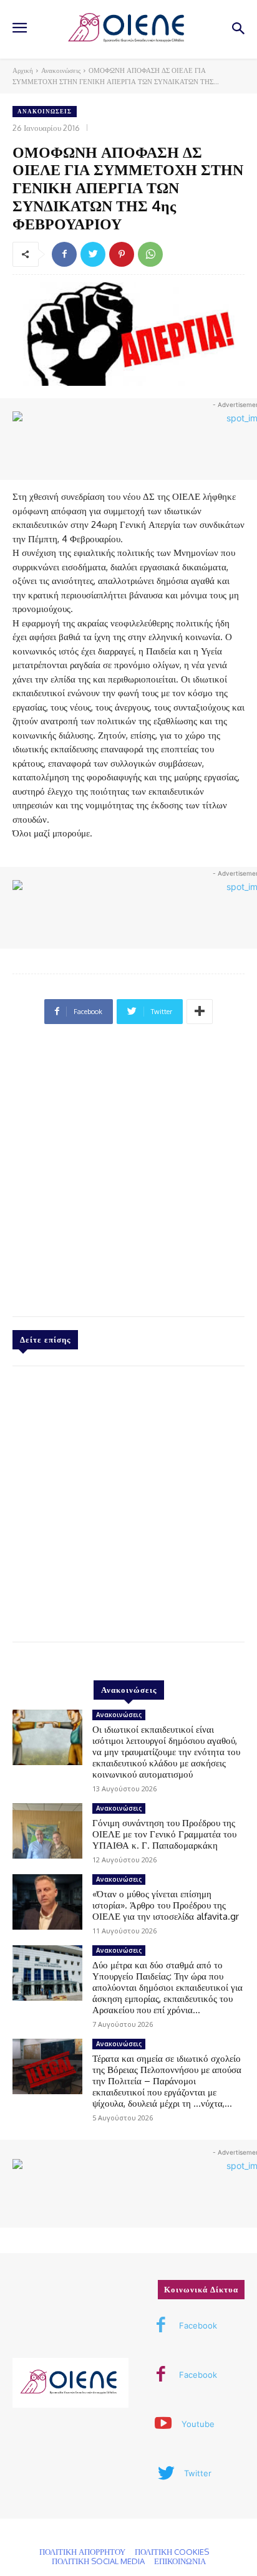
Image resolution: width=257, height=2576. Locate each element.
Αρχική (23, 70)
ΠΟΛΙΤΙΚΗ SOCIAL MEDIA (98, 2561)
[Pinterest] (122, 254)
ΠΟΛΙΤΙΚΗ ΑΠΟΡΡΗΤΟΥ (82, 2552)
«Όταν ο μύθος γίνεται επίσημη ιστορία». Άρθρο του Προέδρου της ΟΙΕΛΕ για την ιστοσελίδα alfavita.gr (166, 1905)
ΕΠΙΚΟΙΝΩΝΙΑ (180, 2561)
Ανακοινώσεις (61, 70)
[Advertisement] (128, 1175)
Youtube (198, 2424)
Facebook (198, 2325)
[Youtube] (163, 2425)
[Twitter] (93, 254)
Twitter (198, 2473)
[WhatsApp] (150, 254)
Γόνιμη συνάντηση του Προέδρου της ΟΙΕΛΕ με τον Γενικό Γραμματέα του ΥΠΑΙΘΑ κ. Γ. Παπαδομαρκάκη (164, 1834)
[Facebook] (64, 254)
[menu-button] (19, 29)
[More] (200, 1012)
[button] (239, 30)
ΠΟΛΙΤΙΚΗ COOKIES (172, 2552)
